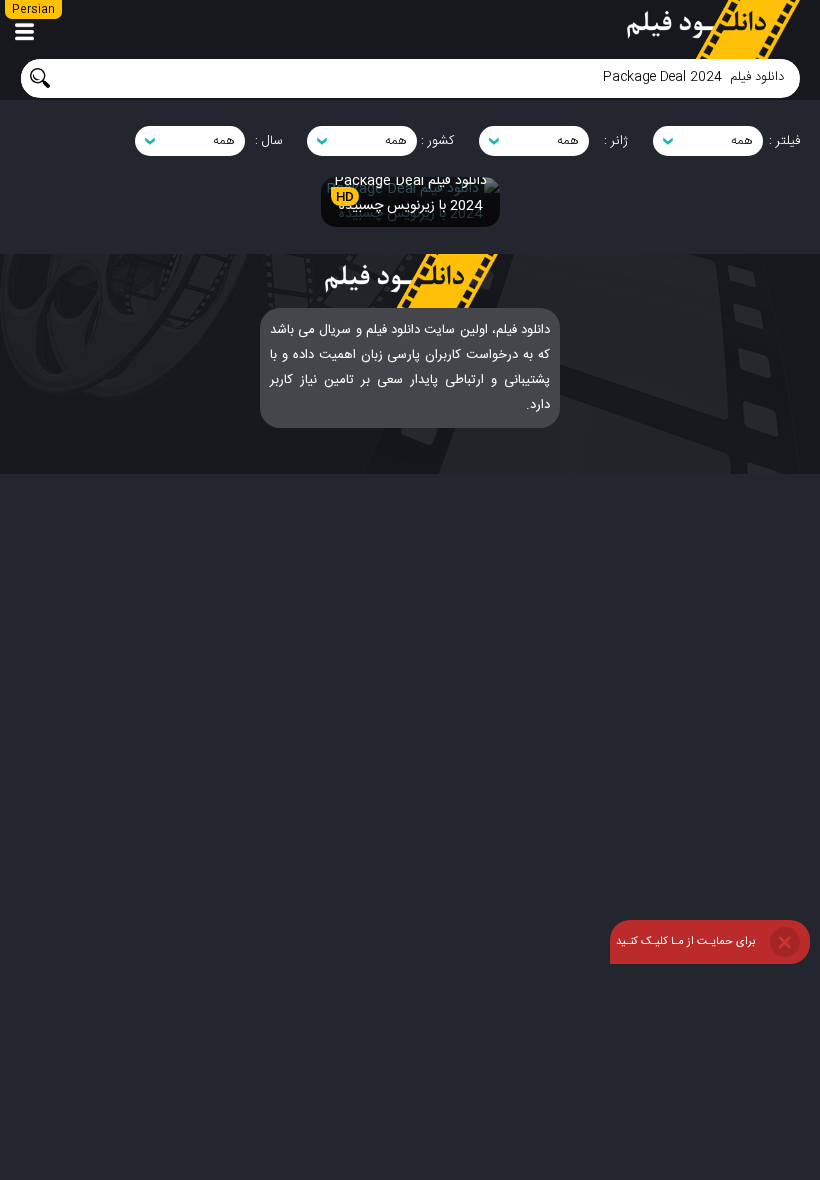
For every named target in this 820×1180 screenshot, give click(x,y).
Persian (33, 10)
